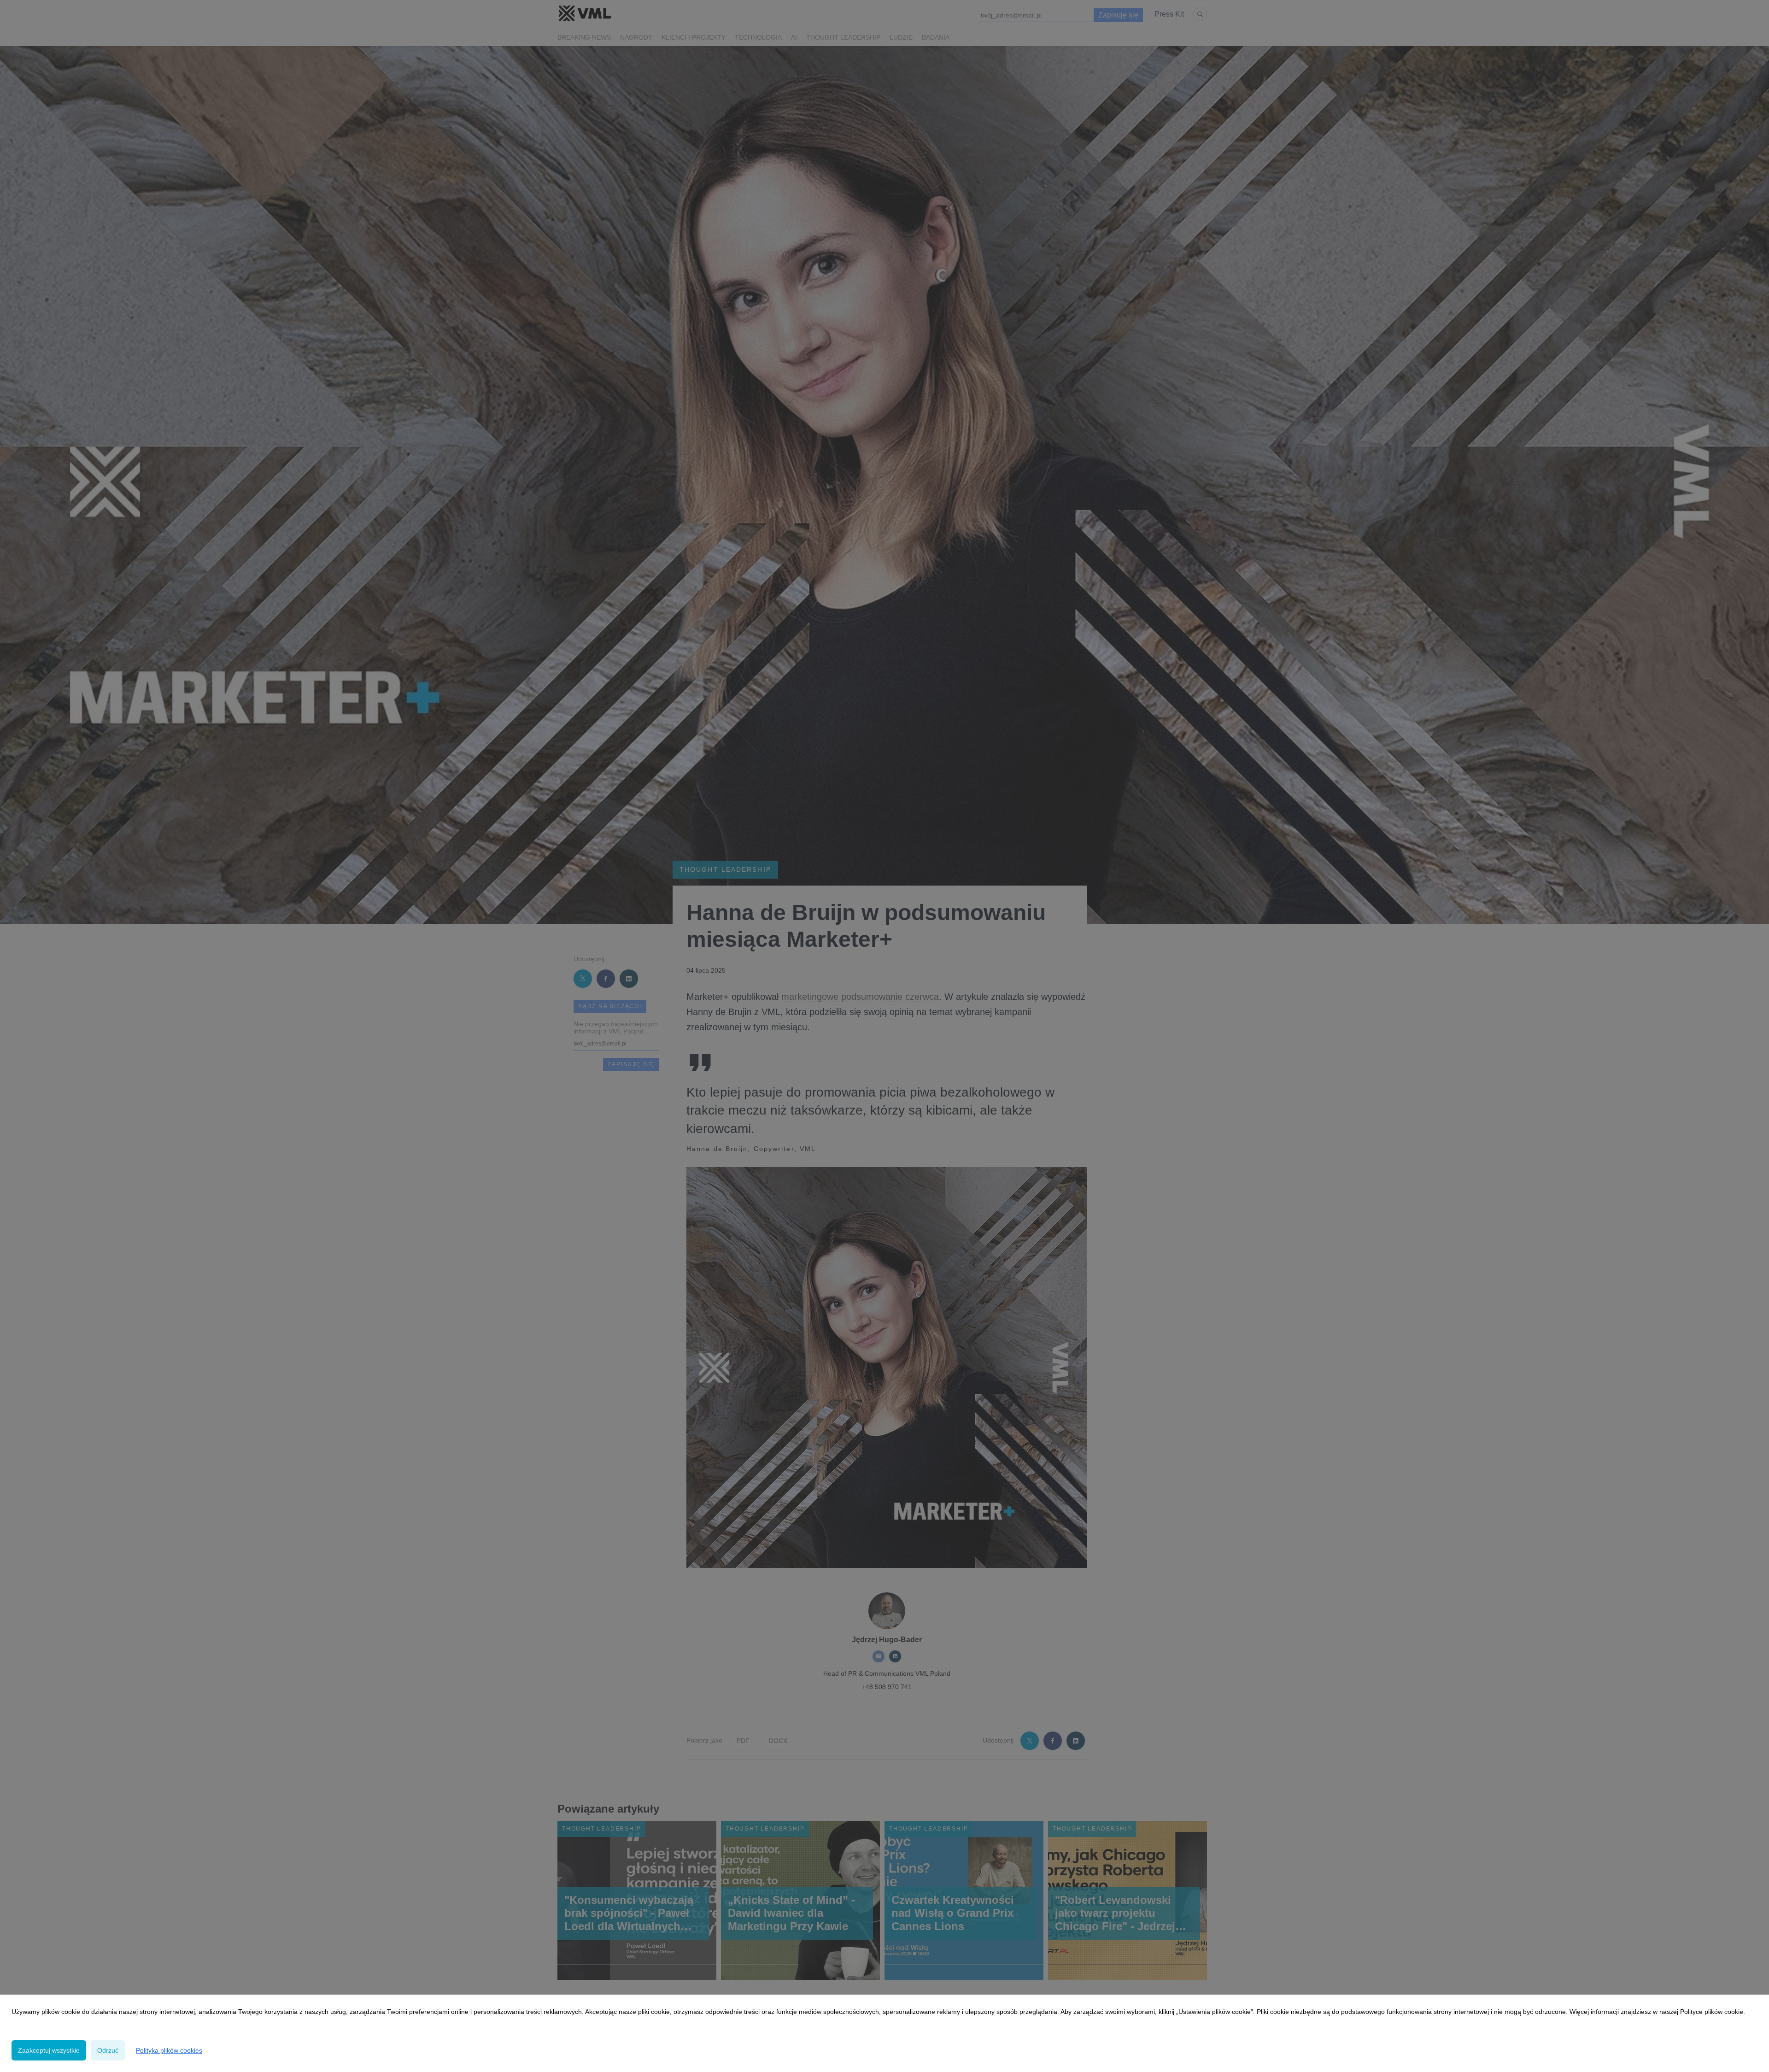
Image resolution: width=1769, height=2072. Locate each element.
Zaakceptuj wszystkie (49, 2050)
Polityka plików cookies (169, 2050)
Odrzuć (108, 2050)
